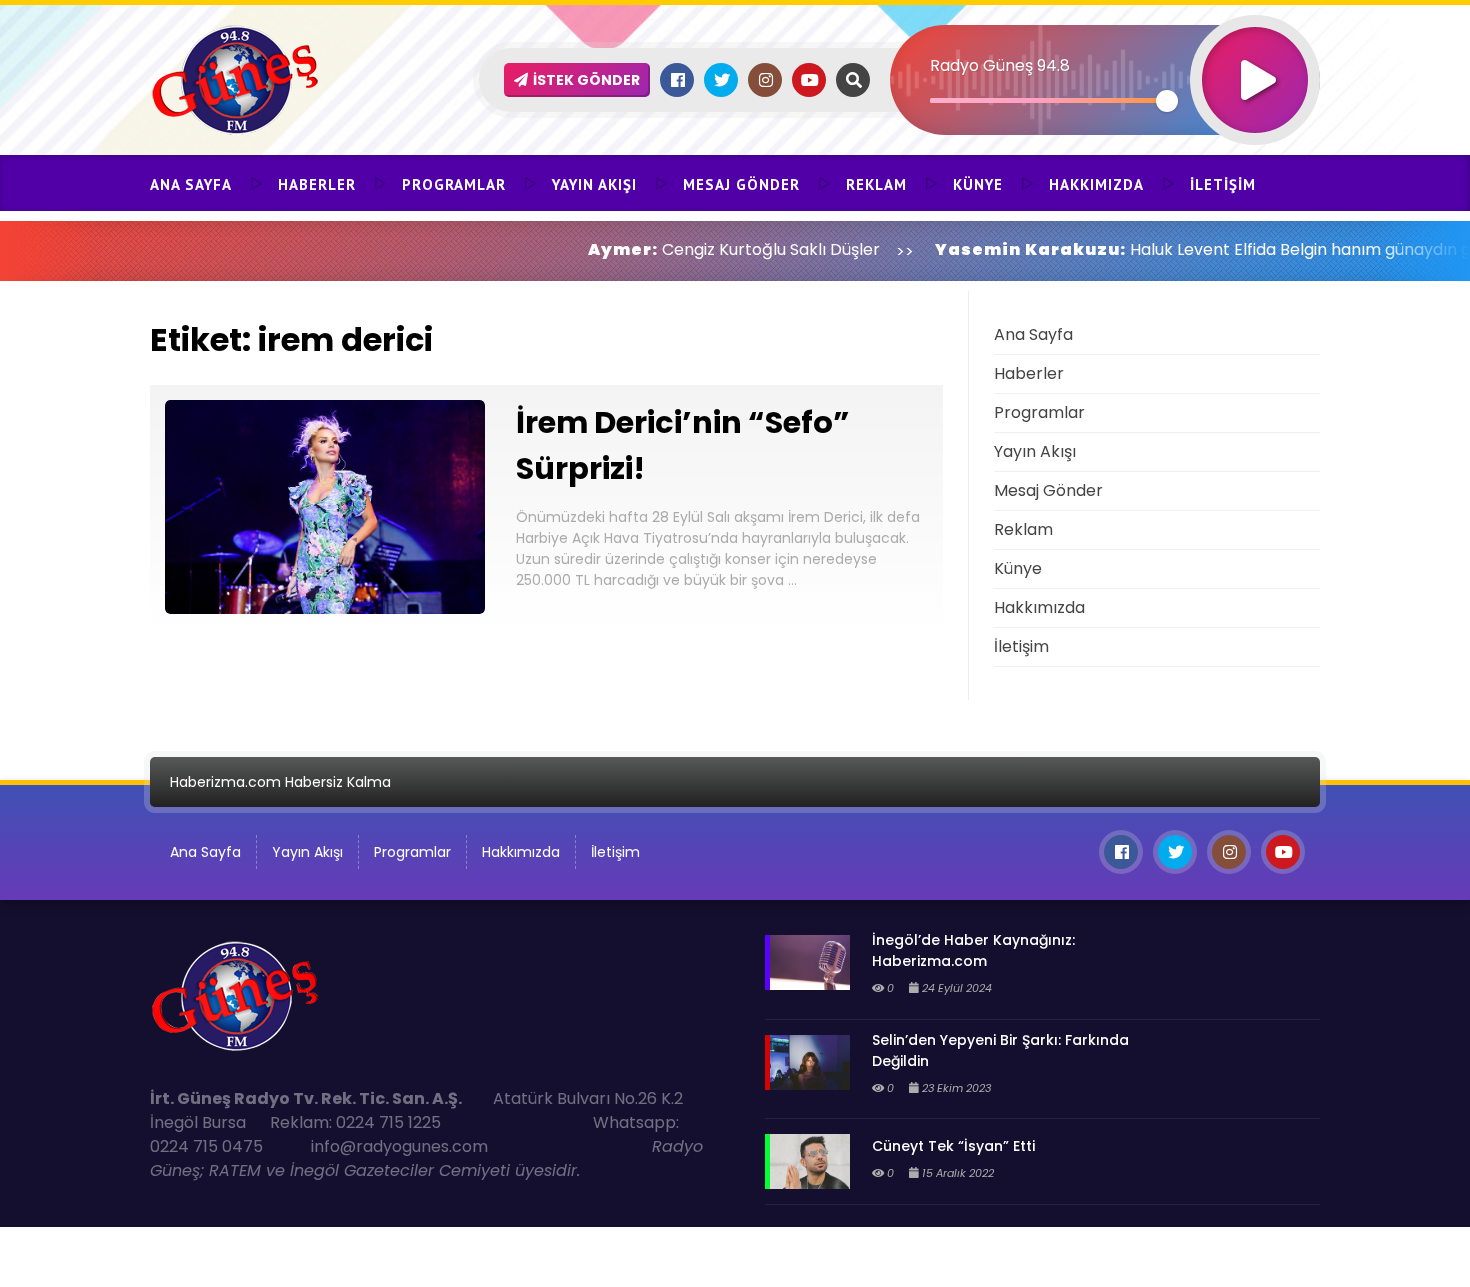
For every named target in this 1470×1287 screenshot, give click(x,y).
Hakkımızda (1096, 184)
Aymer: (567, 249)
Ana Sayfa (191, 184)
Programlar (454, 184)
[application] (1105, 45)
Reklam (876, 184)
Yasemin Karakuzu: (974, 249)
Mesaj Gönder (741, 184)
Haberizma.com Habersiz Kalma (280, 782)
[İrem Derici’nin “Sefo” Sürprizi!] (325, 608)
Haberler (317, 184)
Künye (978, 184)
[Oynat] (1255, 53)
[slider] (1048, 100)
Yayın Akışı (594, 184)
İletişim (1223, 184)
